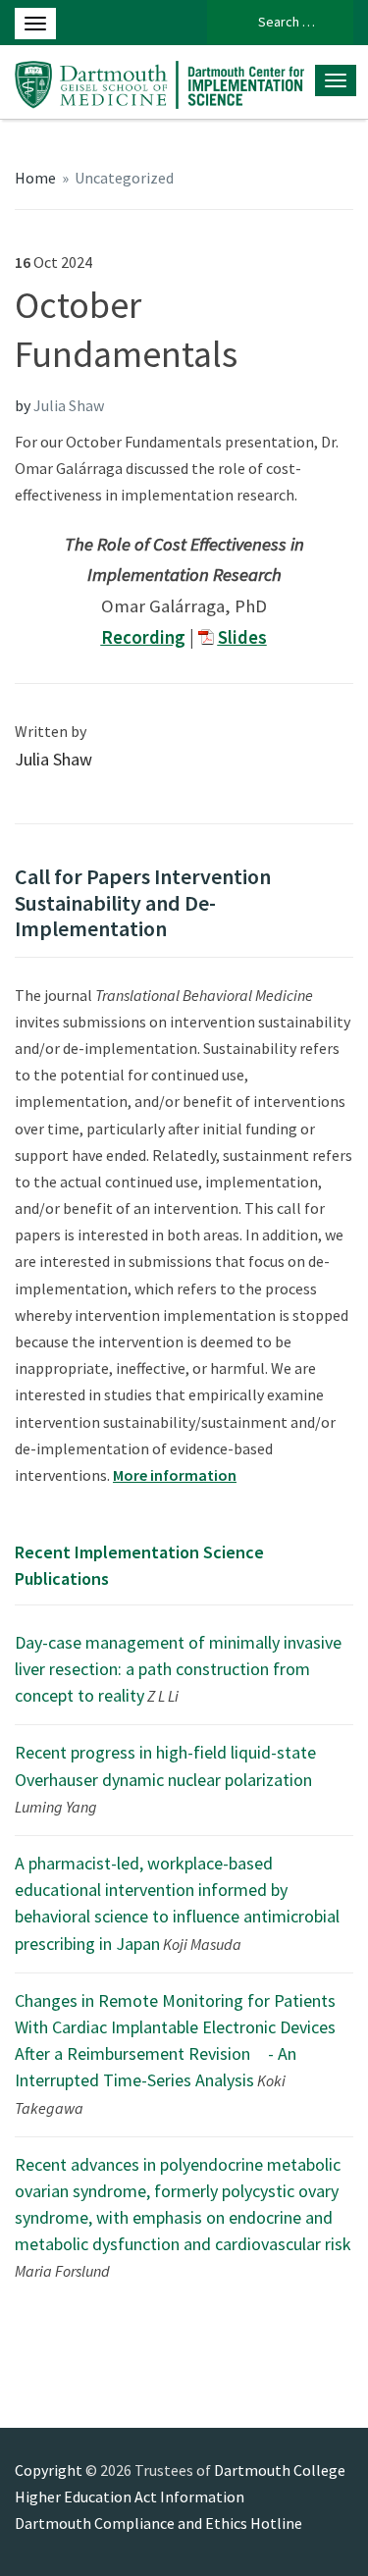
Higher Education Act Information (130, 2497)
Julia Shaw (69, 405)
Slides (242, 637)
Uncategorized (124, 178)
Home (35, 178)
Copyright (49, 2470)
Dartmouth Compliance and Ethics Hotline (158, 2523)
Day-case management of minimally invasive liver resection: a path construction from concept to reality (178, 1669)
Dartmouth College (280, 2470)
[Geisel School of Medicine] (159, 81)
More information (175, 1475)
